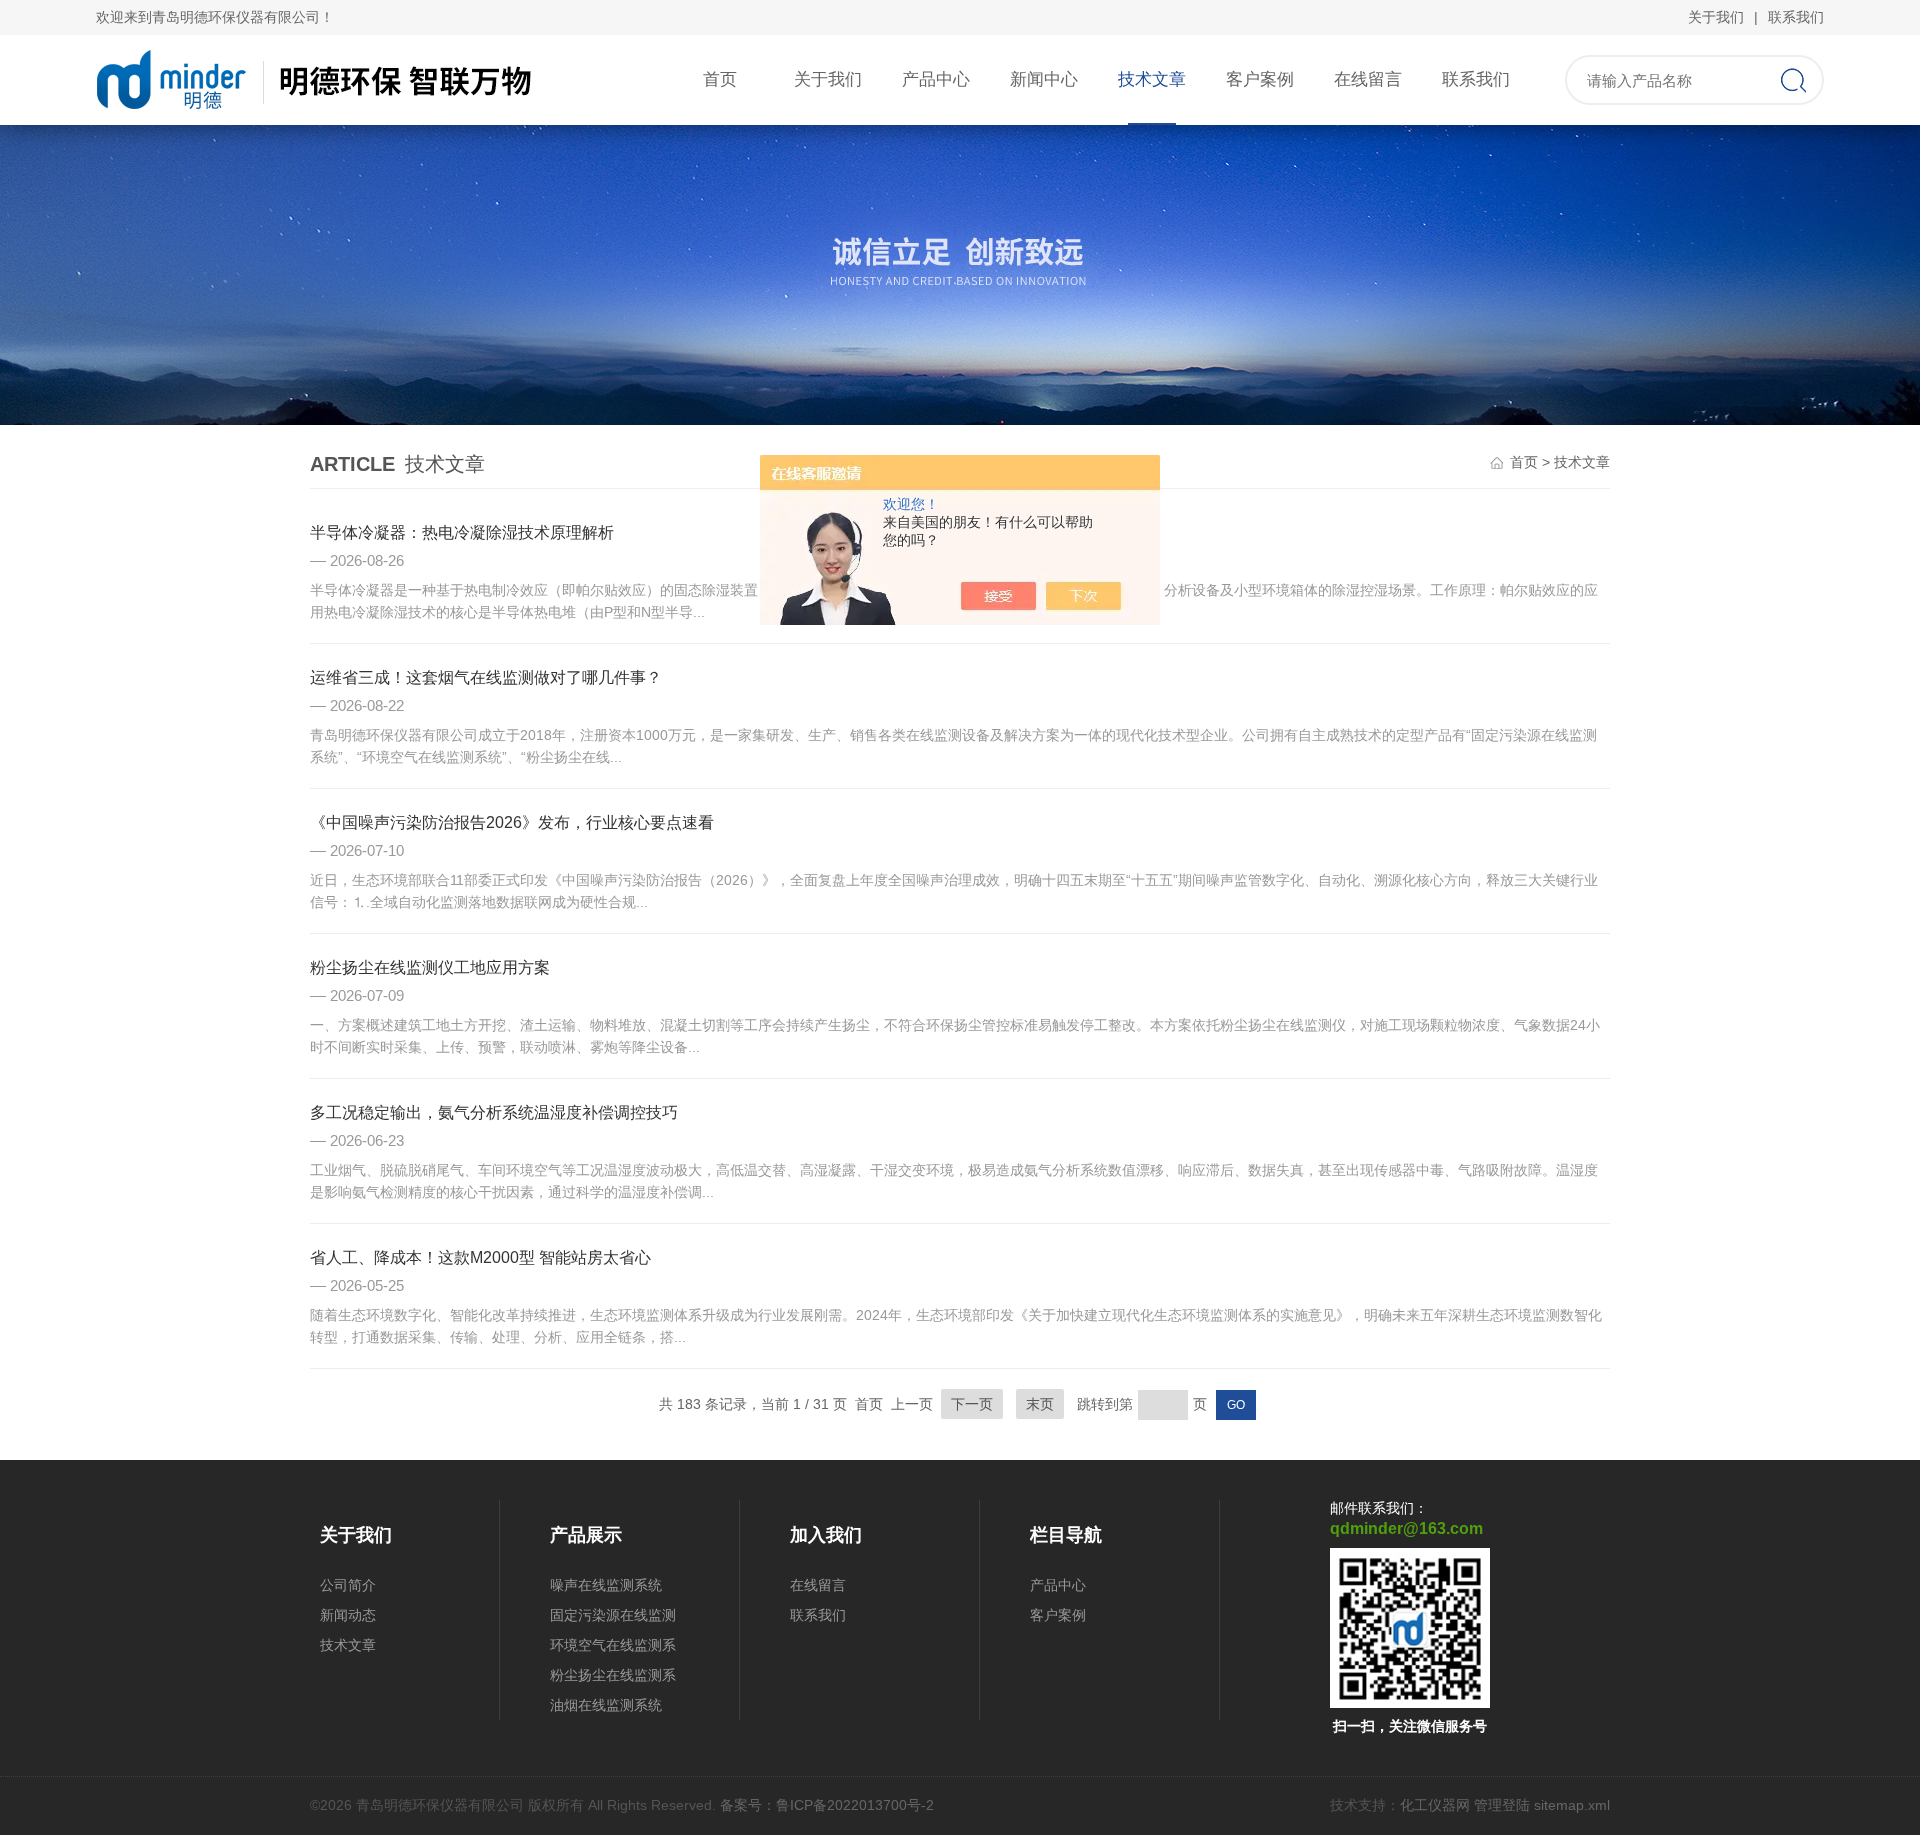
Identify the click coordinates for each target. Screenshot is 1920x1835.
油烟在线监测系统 (606, 1705)
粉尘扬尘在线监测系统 (613, 1678)
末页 (1040, 1404)
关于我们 (1716, 17)
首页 (720, 79)
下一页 (972, 1404)
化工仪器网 (1435, 1805)
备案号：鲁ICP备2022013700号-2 (827, 1805)
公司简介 (348, 1585)
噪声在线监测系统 (606, 1585)
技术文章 (1152, 79)
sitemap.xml (1572, 1805)
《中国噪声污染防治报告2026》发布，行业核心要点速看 (512, 822)
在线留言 (1368, 79)
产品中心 (936, 79)
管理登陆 (1502, 1805)
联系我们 (1796, 17)
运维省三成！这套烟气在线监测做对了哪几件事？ (486, 677)
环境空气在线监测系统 (613, 1648)
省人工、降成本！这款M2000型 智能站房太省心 (480, 1257)
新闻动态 (348, 1615)
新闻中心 (1044, 79)
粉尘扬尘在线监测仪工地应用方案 (430, 967)
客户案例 (1260, 79)
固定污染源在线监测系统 (613, 1618)
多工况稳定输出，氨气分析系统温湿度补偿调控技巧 (494, 1112)
